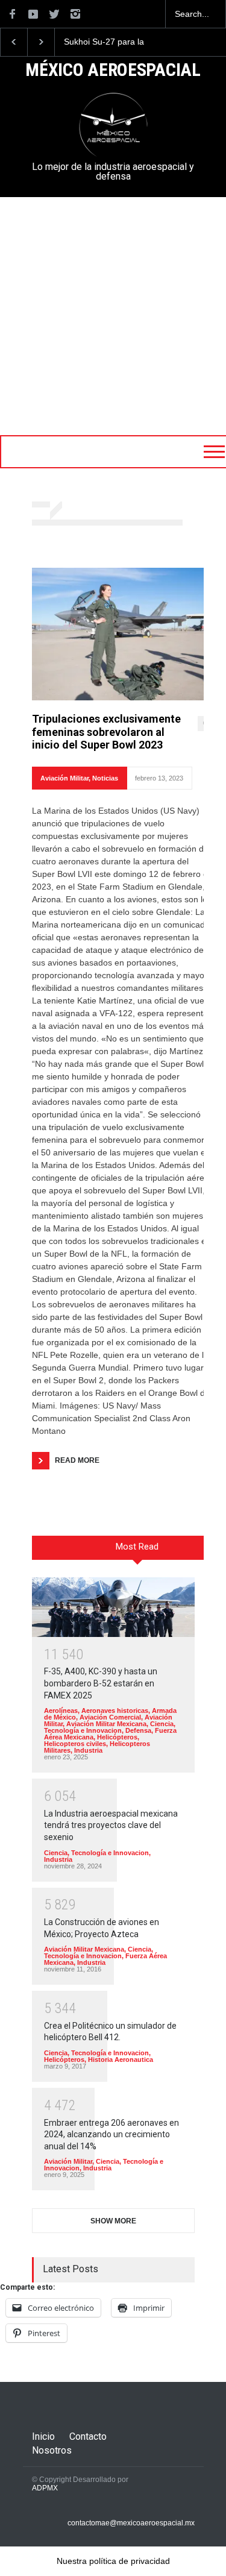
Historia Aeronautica (121, 2059)
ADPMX (45, 2488)
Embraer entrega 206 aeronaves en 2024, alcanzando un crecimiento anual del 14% (111, 2135)
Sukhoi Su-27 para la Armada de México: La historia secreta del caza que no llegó (110, 42)
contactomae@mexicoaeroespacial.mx (131, 2523)
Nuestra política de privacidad (113, 2561)
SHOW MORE (113, 2221)
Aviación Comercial (110, 1717)
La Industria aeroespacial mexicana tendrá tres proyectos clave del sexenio (111, 1825)
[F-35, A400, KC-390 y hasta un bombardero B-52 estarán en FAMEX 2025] (113, 1607)
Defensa (138, 1730)
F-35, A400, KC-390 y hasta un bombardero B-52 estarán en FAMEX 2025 (101, 1683)
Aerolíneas (61, 1711)
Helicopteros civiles (75, 1744)
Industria (88, 1750)
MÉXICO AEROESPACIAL (113, 71)
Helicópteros (117, 1737)
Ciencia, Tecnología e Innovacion (110, 1727)
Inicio (43, 2436)
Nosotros (52, 2450)
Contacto (88, 2436)
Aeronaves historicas (115, 1711)
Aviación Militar (64, 778)
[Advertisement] (113, 316)
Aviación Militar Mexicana (106, 1724)
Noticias (105, 778)
